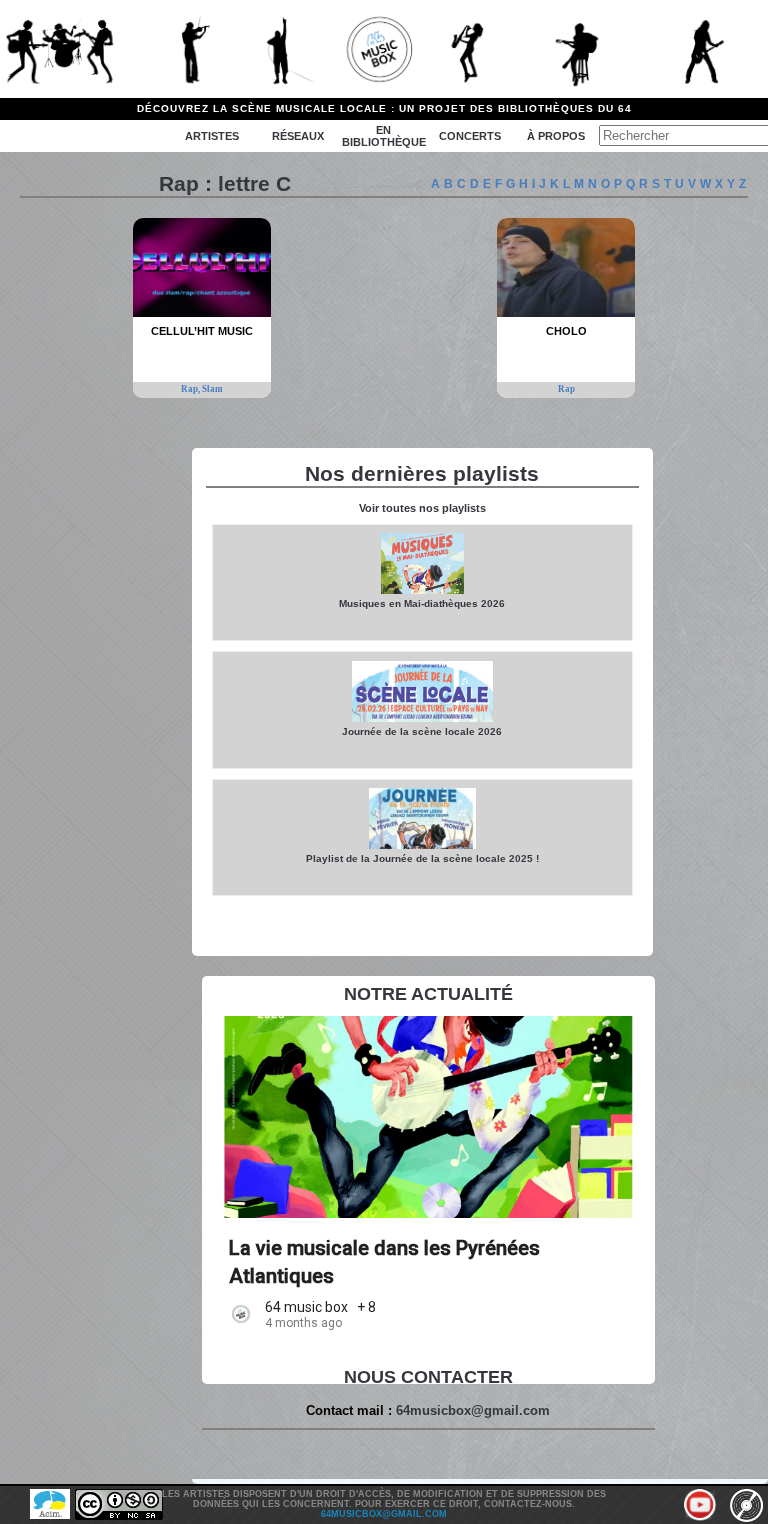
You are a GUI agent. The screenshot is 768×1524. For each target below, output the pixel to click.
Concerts (470, 136)
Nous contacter (428, 1377)
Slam (212, 389)
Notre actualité (428, 994)
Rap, (191, 389)
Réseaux (298, 136)
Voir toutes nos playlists (422, 508)
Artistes (212, 136)
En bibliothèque (384, 136)
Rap (566, 389)
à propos (556, 136)
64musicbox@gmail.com (473, 1410)
